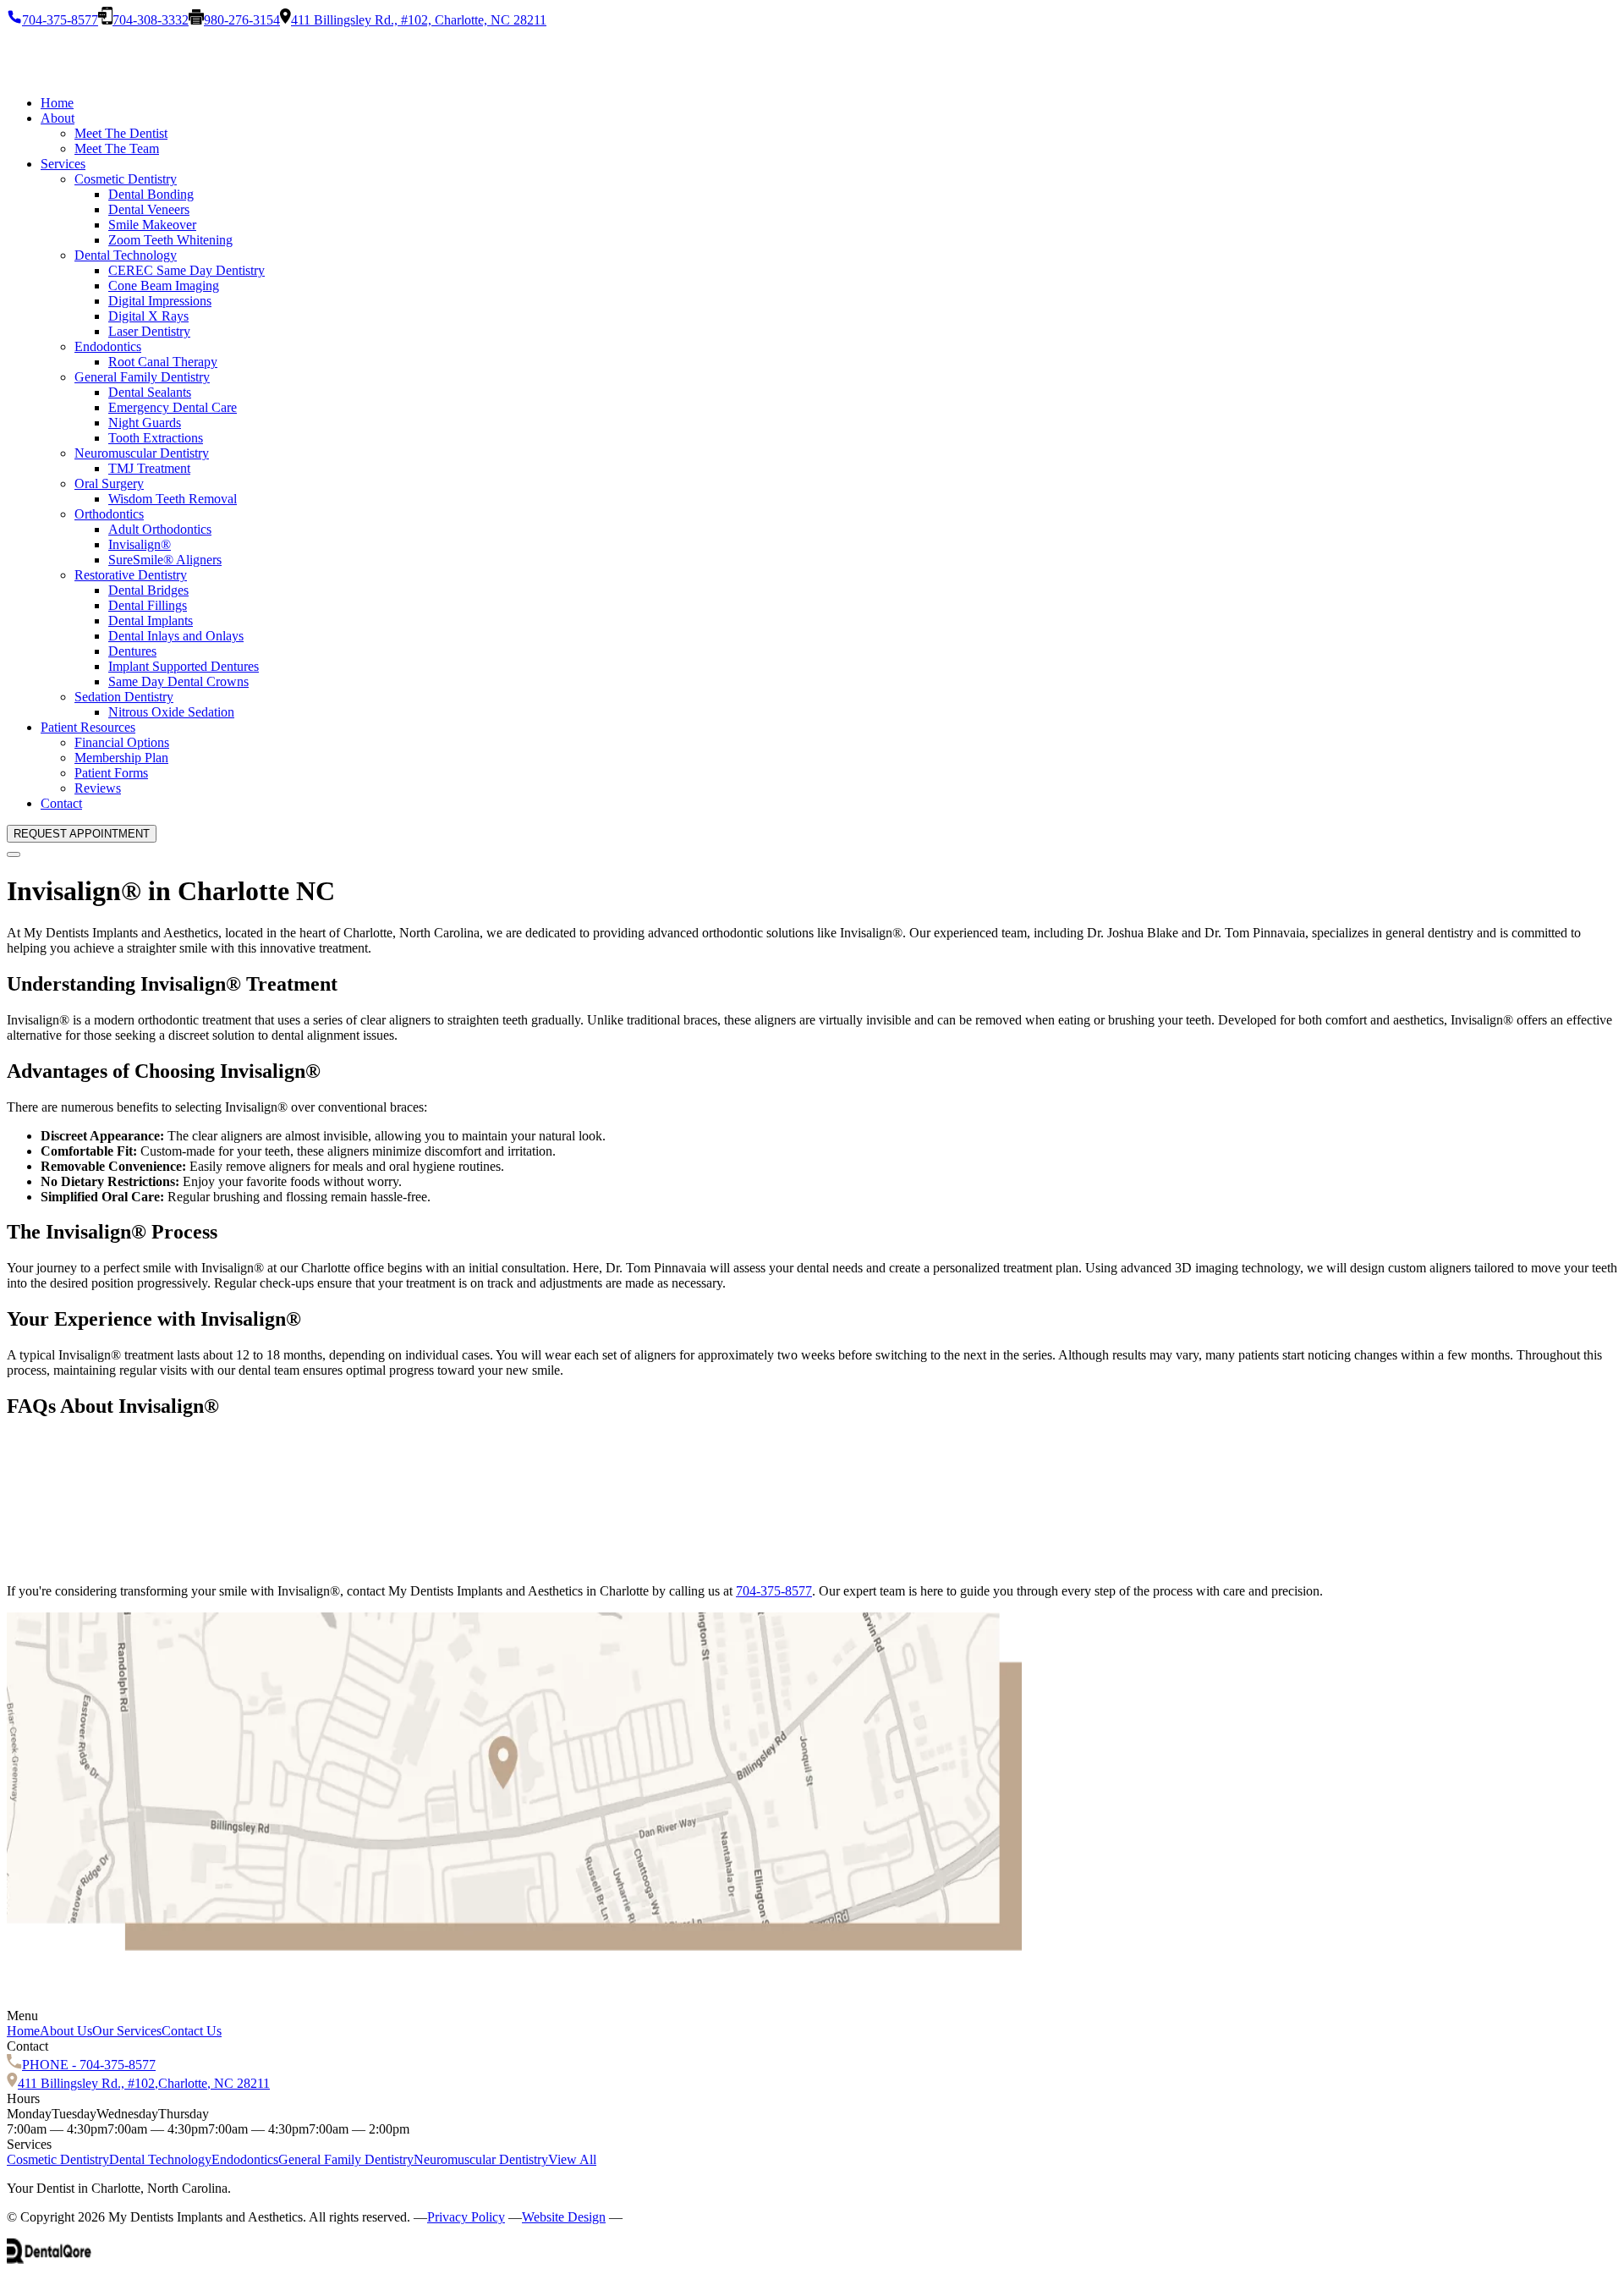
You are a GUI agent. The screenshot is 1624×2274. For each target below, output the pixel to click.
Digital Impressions (160, 301)
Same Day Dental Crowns (178, 681)
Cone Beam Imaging (164, 286)
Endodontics (108, 346)
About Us (66, 2031)
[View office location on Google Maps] (514, 1946)
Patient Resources (88, 727)
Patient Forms (111, 773)
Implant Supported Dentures (184, 666)
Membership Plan (121, 758)
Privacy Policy (466, 2217)
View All (572, 2159)
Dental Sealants (150, 392)
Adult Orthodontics (160, 529)
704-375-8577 (774, 1591)
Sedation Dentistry (124, 697)
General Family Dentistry (142, 377)
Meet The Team (117, 148)
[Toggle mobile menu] (14, 854)
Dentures (132, 651)
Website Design (564, 2217)
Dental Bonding (151, 194)
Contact (61, 803)
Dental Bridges (148, 590)
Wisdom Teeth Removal (173, 499)
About (58, 118)
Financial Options (122, 742)
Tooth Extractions (156, 438)
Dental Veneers (149, 209)
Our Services (127, 2031)
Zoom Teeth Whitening (170, 240)
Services (63, 164)
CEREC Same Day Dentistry (187, 270)
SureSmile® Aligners (165, 560)
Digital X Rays (148, 316)
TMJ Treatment (149, 468)
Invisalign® (140, 544)
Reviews (98, 788)
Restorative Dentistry (131, 575)
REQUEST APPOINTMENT (82, 834)
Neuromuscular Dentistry (142, 453)
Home (57, 103)
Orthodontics (109, 514)
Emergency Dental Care (173, 407)
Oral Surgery (109, 483)
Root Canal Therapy (163, 362)
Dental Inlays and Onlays (176, 636)
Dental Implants (151, 621)
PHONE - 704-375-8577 (89, 2065)
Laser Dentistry (149, 331)
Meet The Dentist (121, 133)
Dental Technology (126, 255)
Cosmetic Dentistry (126, 179)
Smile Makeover (152, 225)
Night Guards (145, 423)
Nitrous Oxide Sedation (171, 712)
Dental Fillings (148, 605)
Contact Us (192, 2031)
